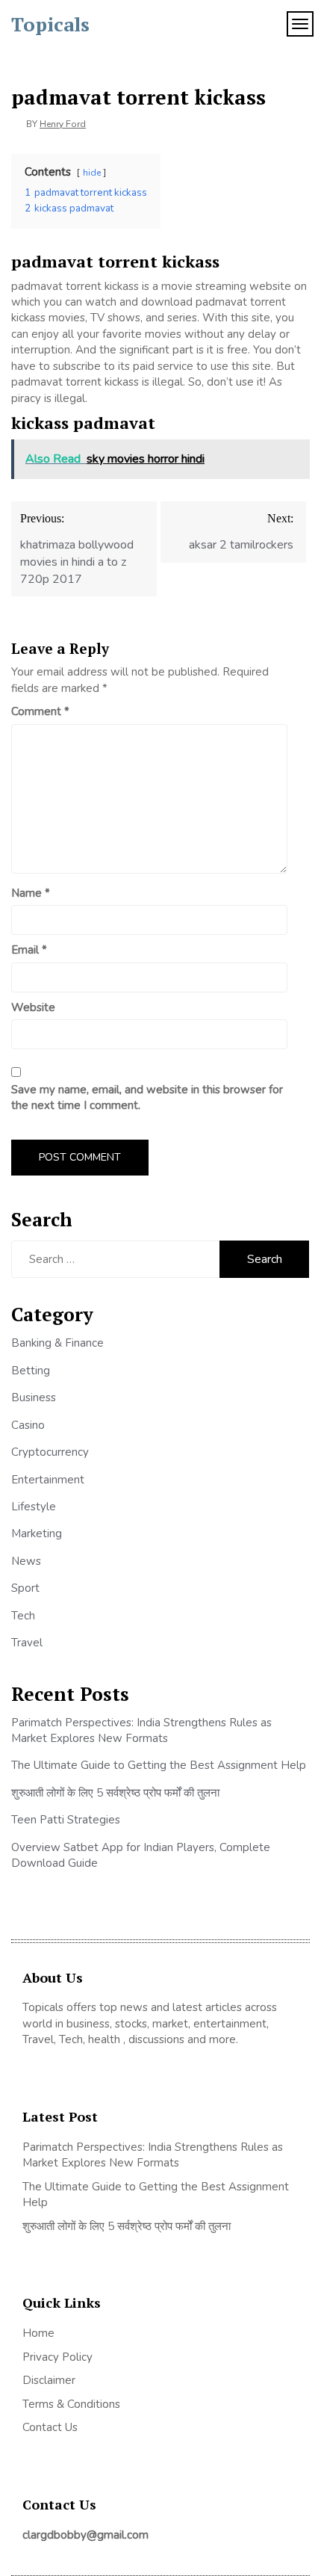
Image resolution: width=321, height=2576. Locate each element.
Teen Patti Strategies (66, 1820)
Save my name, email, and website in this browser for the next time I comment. (147, 1097)
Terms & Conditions (71, 2404)
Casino (28, 1425)
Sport (25, 1588)
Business (34, 1397)
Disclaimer (49, 2380)
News (26, 1561)
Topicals (50, 24)
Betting (31, 1371)
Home (38, 2333)
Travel (27, 1643)
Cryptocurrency (50, 1452)
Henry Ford (63, 124)
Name (31, 893)
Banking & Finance (57, 1343)
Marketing (37, 1533)
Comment (40, 711)
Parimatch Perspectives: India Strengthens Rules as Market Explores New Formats (141, 1730)
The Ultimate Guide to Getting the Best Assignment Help (159, 1765)
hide (92, 173)
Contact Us (50, 2427)
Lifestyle (34, 1507)
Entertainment (48, 1480)
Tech (23, 1616)
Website (33, 1007)
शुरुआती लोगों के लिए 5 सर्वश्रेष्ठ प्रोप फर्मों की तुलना (115, 1793)
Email (29, 950)
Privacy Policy (57, 2357)
